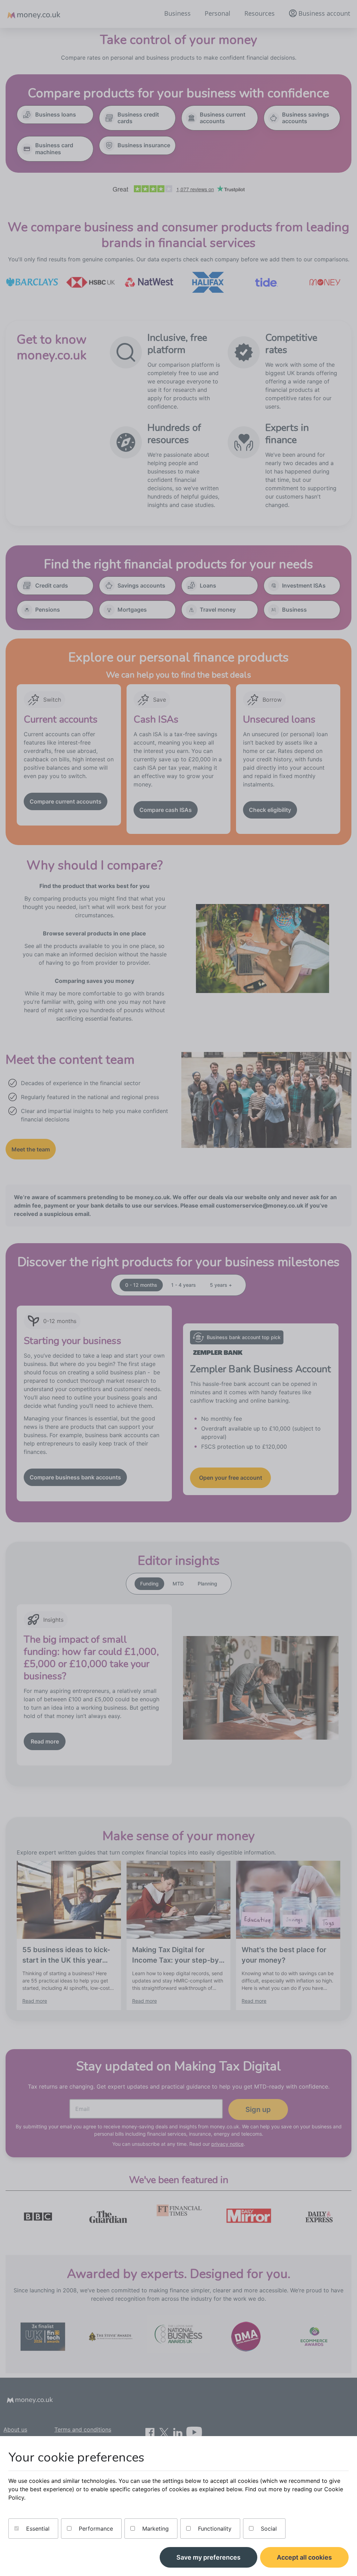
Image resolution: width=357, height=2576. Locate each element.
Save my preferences (208, 2557)
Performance (95, 2529)
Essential (37, 2529)
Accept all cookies (304, 2557)
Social (268, 2529)
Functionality (214, 2529)
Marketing (155, 2529)
